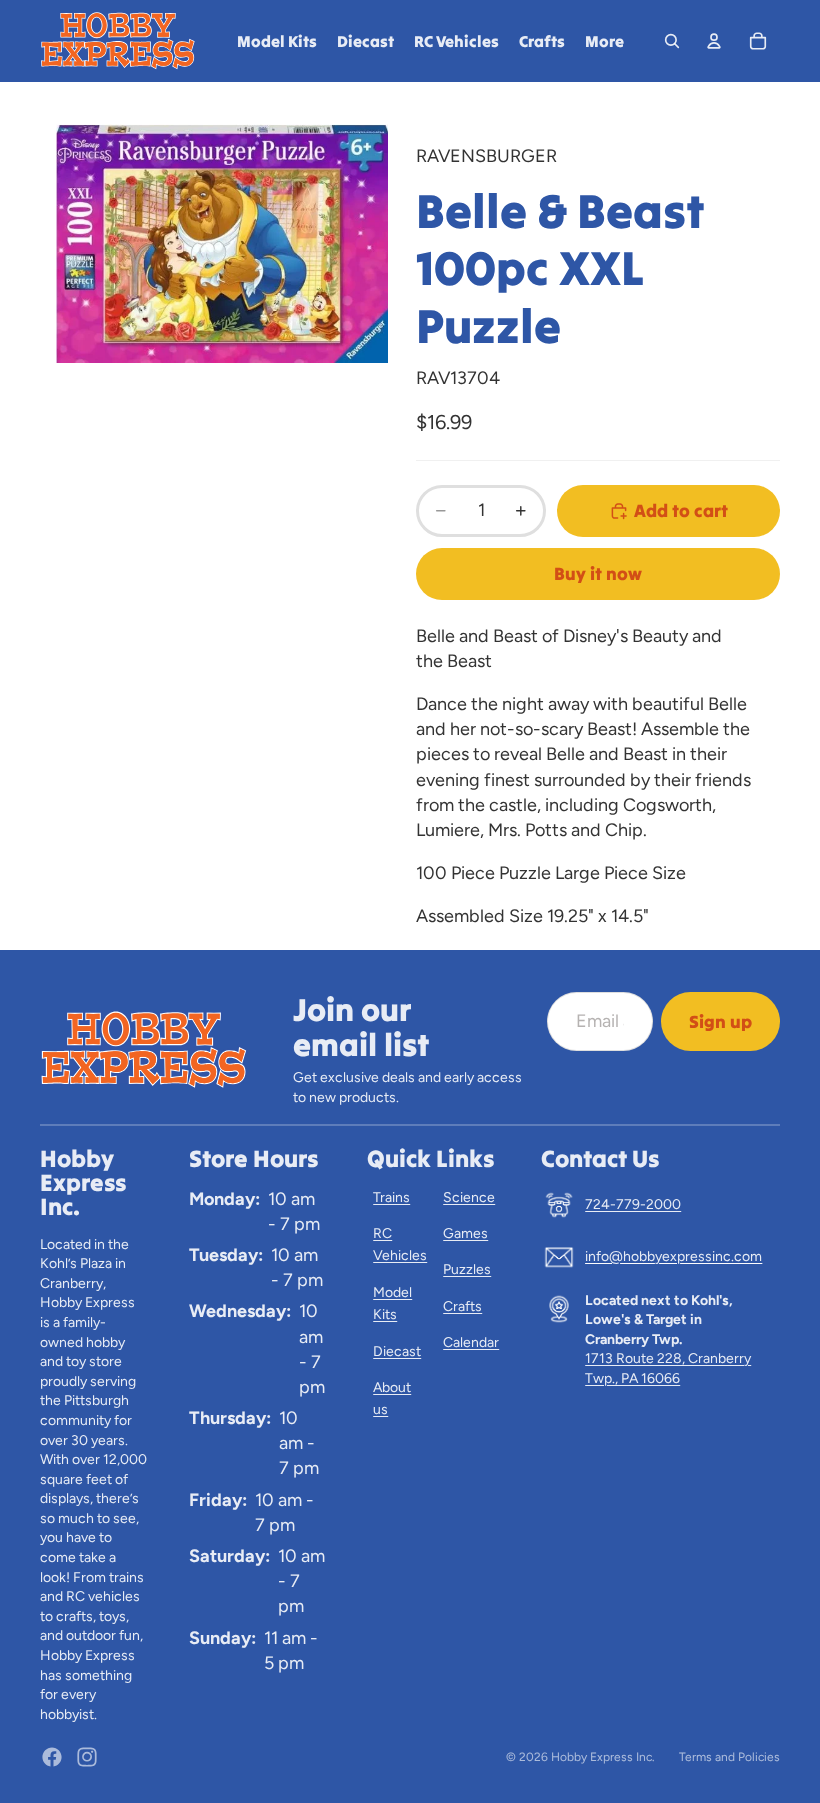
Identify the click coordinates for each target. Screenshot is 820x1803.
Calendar (471, 1342)
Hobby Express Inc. (603, 1757)
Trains (391, 1197)
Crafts (462, 1306)
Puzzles (467, 1269)
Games (465, 1233)
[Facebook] (52, 1757)
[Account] (714, 41)
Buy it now (598, 573)
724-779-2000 (633, 1204)
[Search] (672, 41)
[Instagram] (87, 1757)
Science (469, 1197)
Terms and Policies (729, 1757)
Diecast (397, 1351)
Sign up (720, 1021)
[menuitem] (604, 41)
